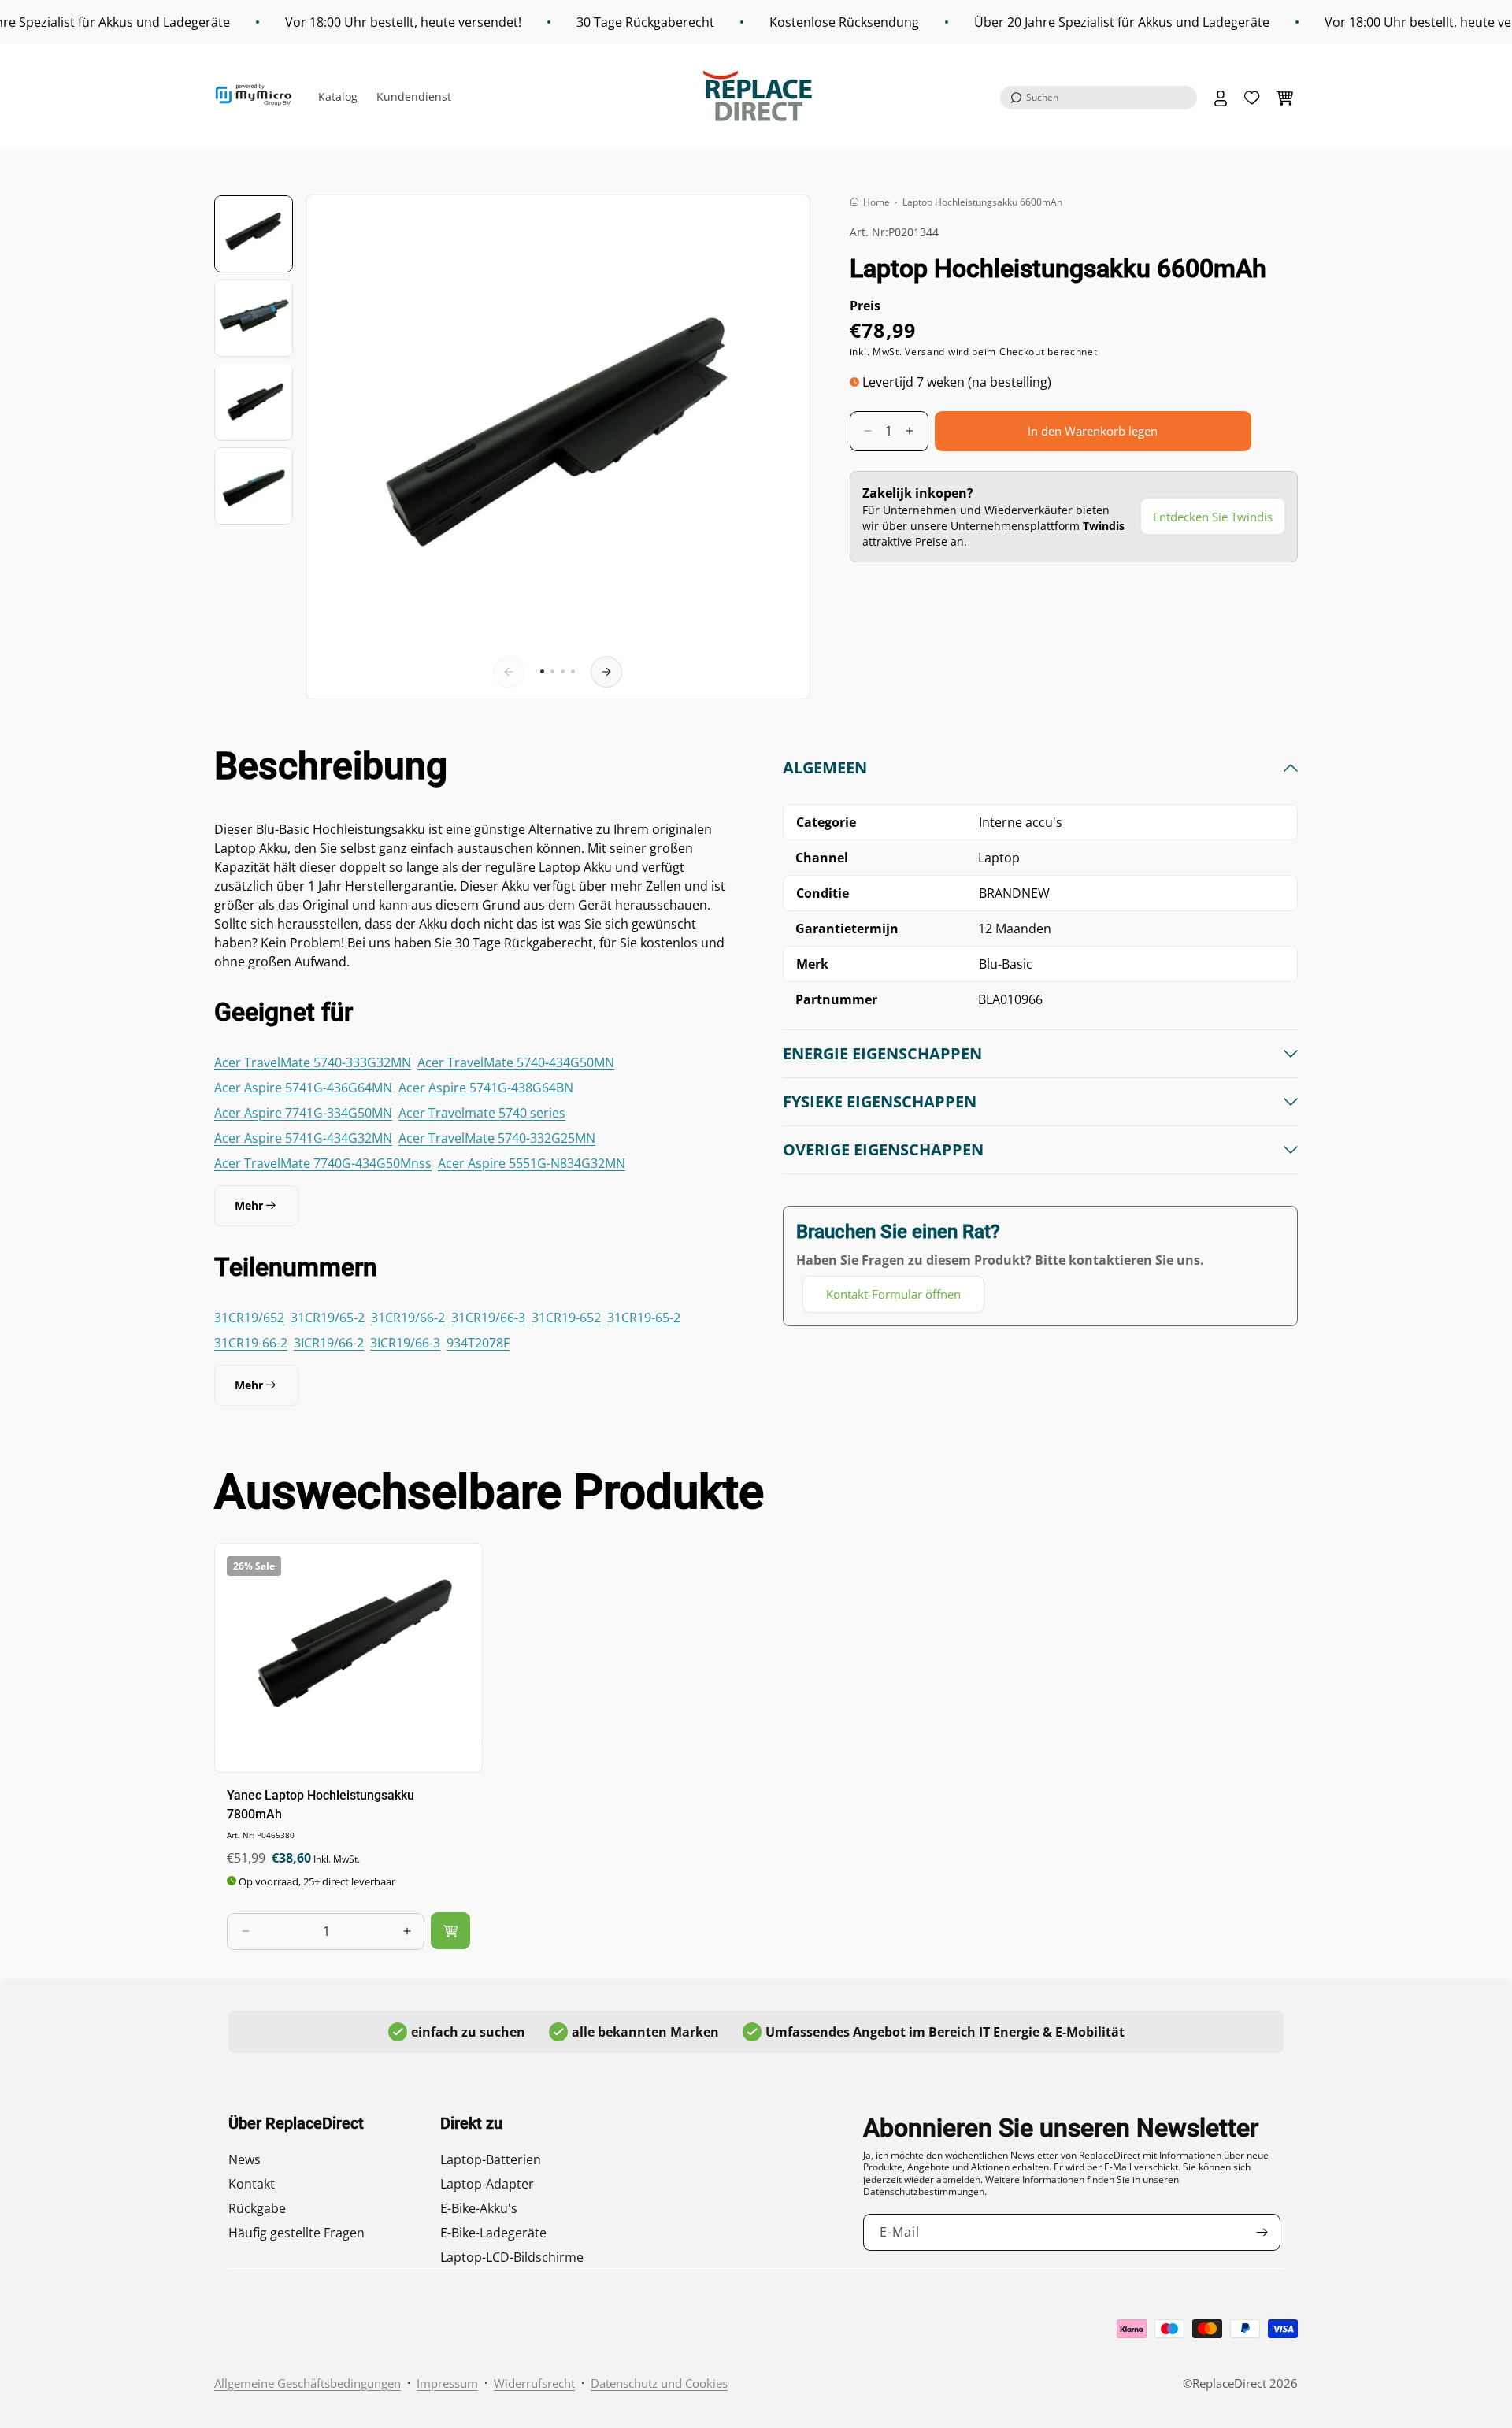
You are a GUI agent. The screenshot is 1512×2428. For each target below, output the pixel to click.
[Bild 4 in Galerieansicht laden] (254, 486)
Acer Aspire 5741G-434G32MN (303, 1138)
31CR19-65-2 (644, 1318)
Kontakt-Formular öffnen (893, 1294)
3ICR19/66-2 (329, 1343)
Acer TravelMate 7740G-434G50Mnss (323, 1163)
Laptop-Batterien (491, 2159)
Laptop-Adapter (487, 2184)
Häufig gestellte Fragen (296, 2233)
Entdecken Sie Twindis (1213, 516)
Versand (925, 352)
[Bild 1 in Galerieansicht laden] (254, 234)
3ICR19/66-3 (405, 1343)
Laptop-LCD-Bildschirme (512, 2257)
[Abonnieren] (1262, 2232)
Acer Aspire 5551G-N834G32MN (532, 1163)
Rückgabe (257, 2208)
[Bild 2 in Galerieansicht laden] (254, 318)
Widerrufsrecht (534, 2383)
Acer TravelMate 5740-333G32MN (313, 1062)
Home (876, 202)
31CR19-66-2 (251, 1343)
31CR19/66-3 (488, 1318)
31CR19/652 (249, 1318)
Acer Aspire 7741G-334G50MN (303, 1113)
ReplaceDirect (1229, 2383)
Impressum (447, 2383)
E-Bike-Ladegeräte (493, 2233)
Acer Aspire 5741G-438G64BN (486, 1088)
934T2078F (478, 1343)
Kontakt (252, 2184)
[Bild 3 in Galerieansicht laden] (254, 402)
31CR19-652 (566, 1318)
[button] (1099, 98)
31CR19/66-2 (408, 1318)
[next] (606, 672)
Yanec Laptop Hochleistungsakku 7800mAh (321, 1805)
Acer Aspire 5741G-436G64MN (303, 1088)
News (245, 2159)
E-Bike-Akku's (479, 2208)
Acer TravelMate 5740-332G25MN (497, 1138)
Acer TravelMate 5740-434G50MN (516, 1062)
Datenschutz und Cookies (659, 2383)
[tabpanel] (1040, 1035)
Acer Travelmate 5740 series (482, 1113)
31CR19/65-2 (328, 1318)
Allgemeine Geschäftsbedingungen (308, 2383)
